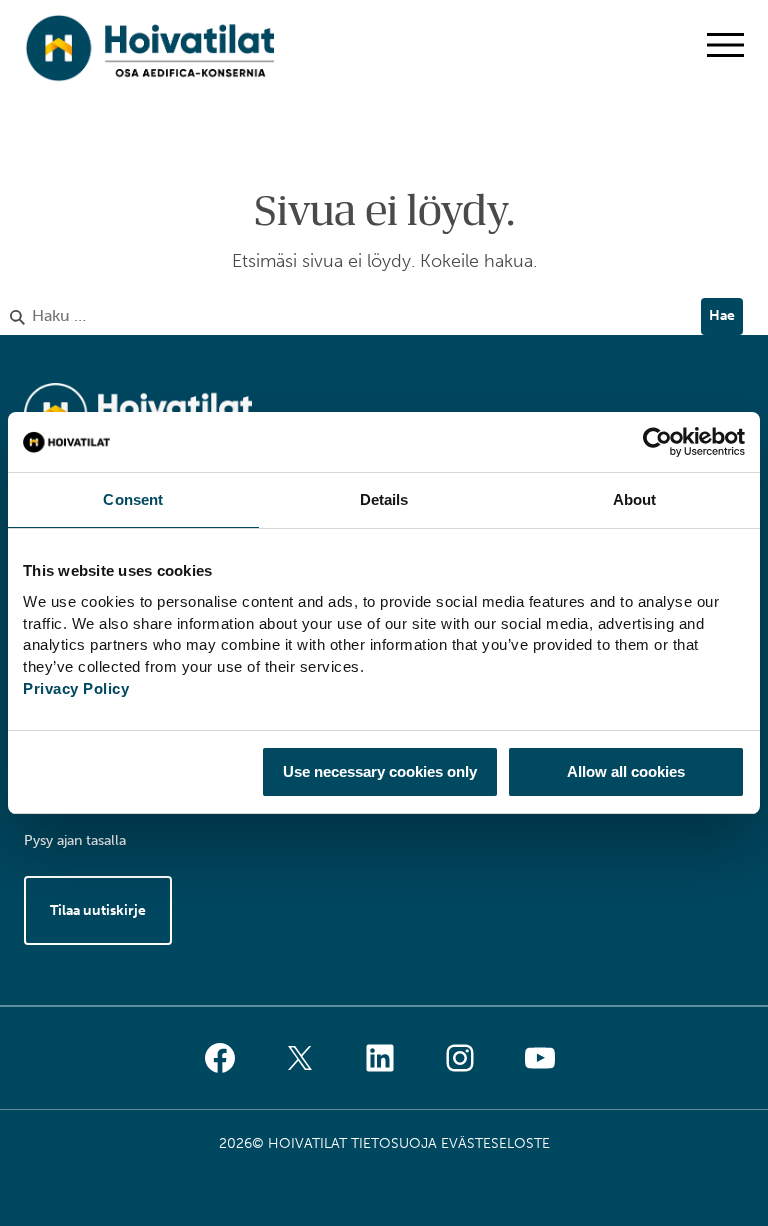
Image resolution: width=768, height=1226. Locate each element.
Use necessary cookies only (380, 771)
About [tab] (635, 499)
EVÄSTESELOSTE (495, 1143)
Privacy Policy (76, 688)
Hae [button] (722, 315)
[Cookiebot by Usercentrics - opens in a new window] (657, 442)
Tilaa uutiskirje (98, 910)
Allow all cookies (626, 771)
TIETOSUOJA (394, 1143)
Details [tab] (384, 499)
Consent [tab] (133, 499)
